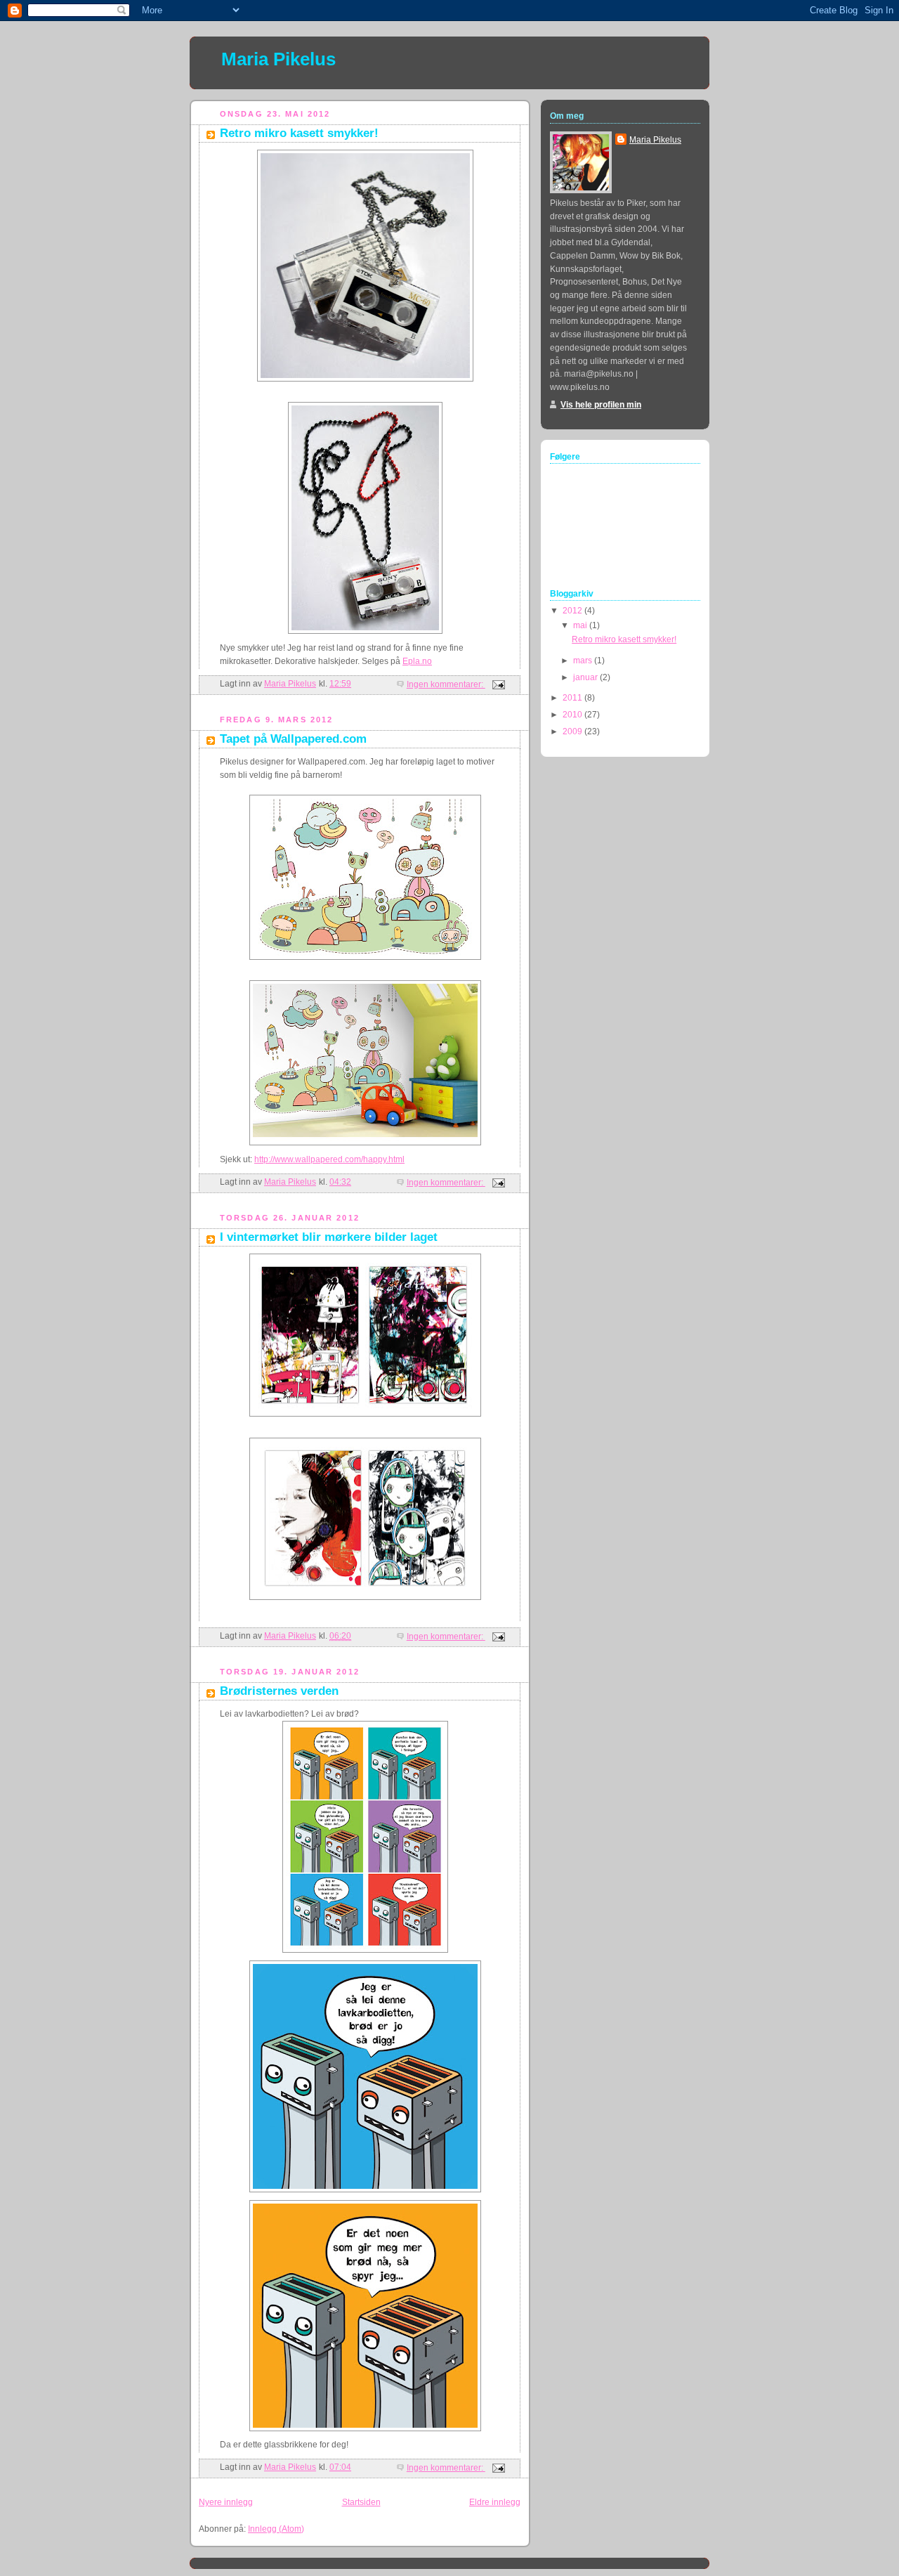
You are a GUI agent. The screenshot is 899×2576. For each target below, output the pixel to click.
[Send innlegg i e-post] (498, 684)
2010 (573, 715)
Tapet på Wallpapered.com (293, 739)
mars (584, 661)
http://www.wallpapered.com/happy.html (329, 1159)
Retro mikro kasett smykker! (299, 133)
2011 (573, 698)
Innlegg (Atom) (276, 2529)
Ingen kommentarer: (446, 684)
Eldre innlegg (495, 2502)
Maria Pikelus (278, 59)
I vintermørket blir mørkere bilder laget (329, 1237)
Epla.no (417, 661)
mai (581, 625)
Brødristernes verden (279, 1691)
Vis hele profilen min (601, 405)
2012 (573, 611)
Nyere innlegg (226, 2502)
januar (586, 677)
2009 (573, 731)
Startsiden (361, 2502)
